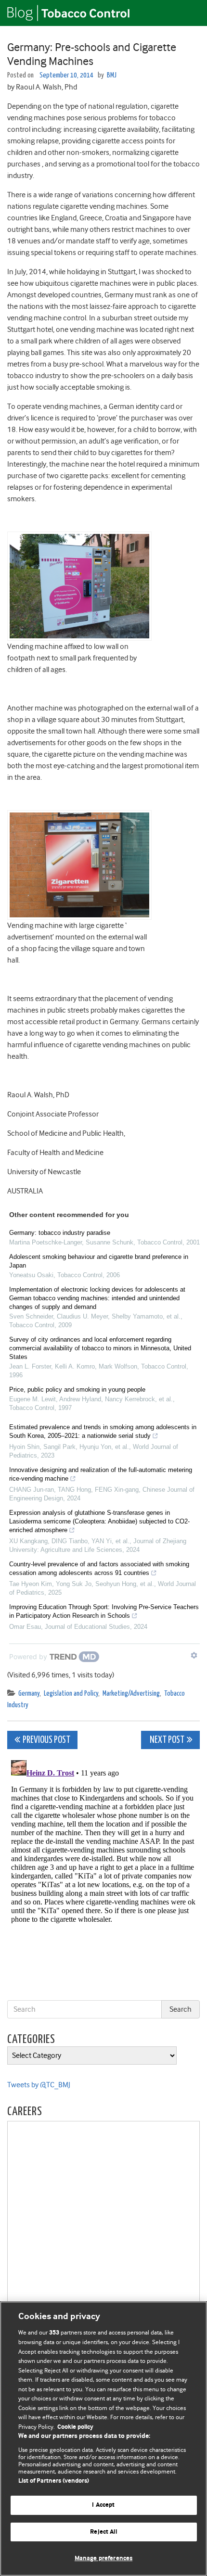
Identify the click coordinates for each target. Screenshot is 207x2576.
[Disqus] (103, 1877)
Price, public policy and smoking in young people (77, 1390)
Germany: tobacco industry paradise (60, 1233)
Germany (29, 1694)
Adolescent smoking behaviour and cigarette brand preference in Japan (99, 1261)
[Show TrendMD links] (194, 1655)
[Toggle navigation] (188, 13)
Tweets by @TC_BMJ (39, 2085)
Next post (166, 1740)
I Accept (103, 2505)
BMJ (112, 75)
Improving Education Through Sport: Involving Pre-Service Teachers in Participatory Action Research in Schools (104, 1611)
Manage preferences (103, 2558)
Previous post (46, 1740)
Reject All (103, 2532)
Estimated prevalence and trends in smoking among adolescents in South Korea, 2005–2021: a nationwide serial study (103, 1431)
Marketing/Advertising (131, 1694)
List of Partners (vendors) (54, 2481)
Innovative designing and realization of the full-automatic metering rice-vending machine (101, 1474)
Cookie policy (75, 2427)
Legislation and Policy (71, 1694)
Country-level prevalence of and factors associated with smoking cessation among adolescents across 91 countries (99, 1568)
